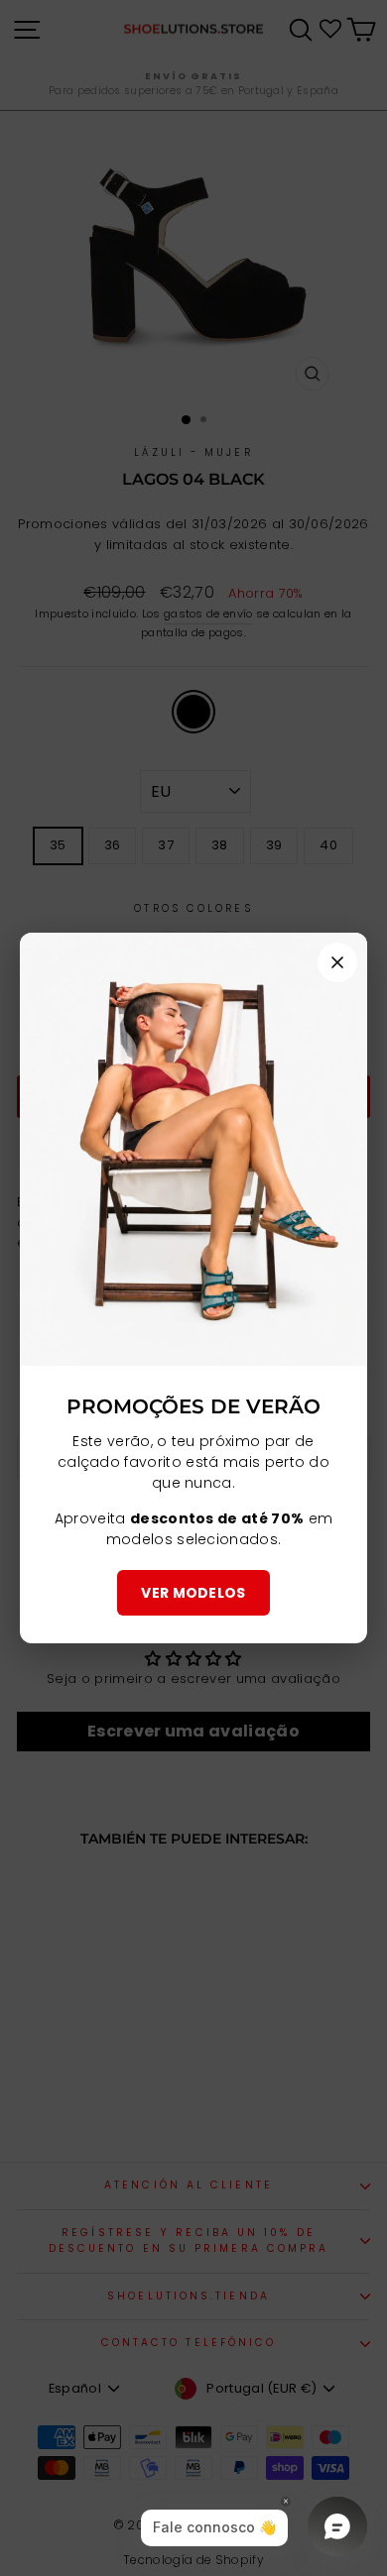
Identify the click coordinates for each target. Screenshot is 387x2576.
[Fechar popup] (337, 962)
